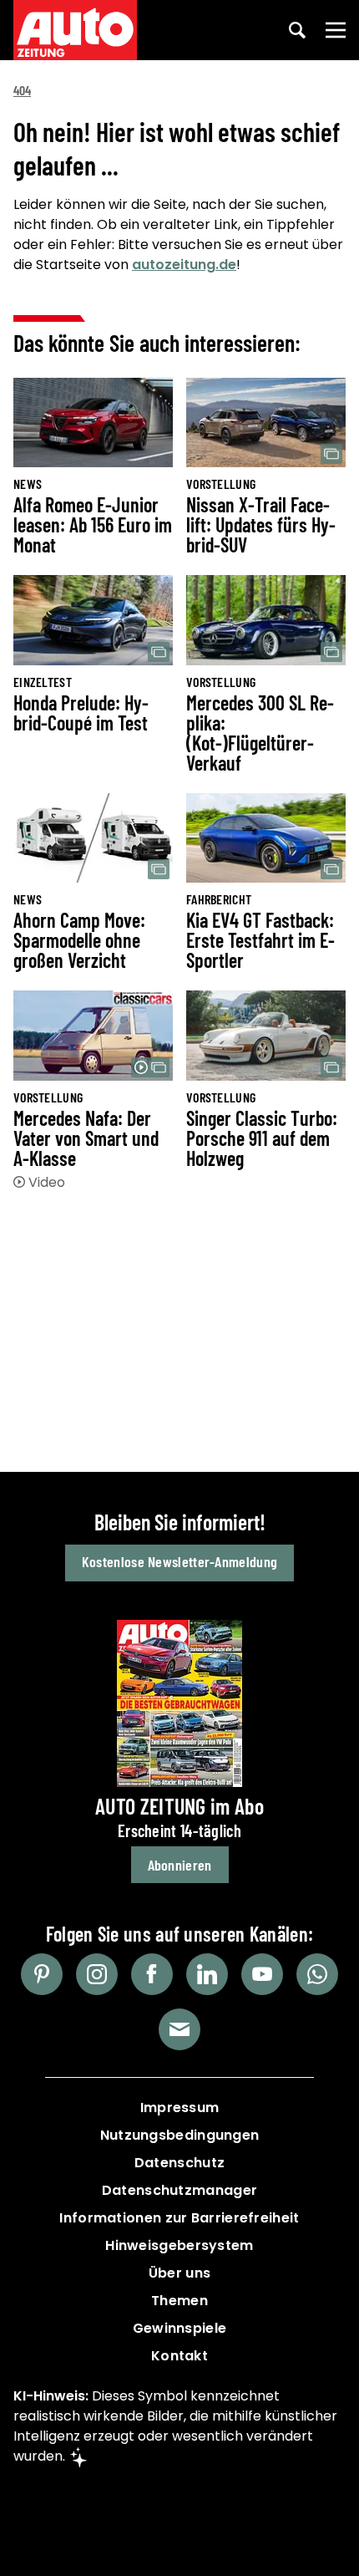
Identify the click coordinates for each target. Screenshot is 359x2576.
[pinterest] (42, 1974)
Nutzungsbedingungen (180, 2135)
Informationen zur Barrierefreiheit (179, 2218)
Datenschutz (179, 2163)
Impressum (180, 2108)
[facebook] (152, 1974)
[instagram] (97, 1974)
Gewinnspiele (180, 2328)
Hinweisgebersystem (179, 2245)
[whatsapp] (317, 1974)
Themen (179, 2301)
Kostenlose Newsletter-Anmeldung (179, 1561)
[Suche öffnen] (297, 30)
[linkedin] (207, 1974)
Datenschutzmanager (179, 2190)
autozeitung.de (184, 265)
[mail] (179, 2029)
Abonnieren (180, 1865)
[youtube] (262, 1974)
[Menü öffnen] (336, 30)
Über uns (179, 2273)
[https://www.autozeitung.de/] (75, 30)
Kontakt (179, 2356)
